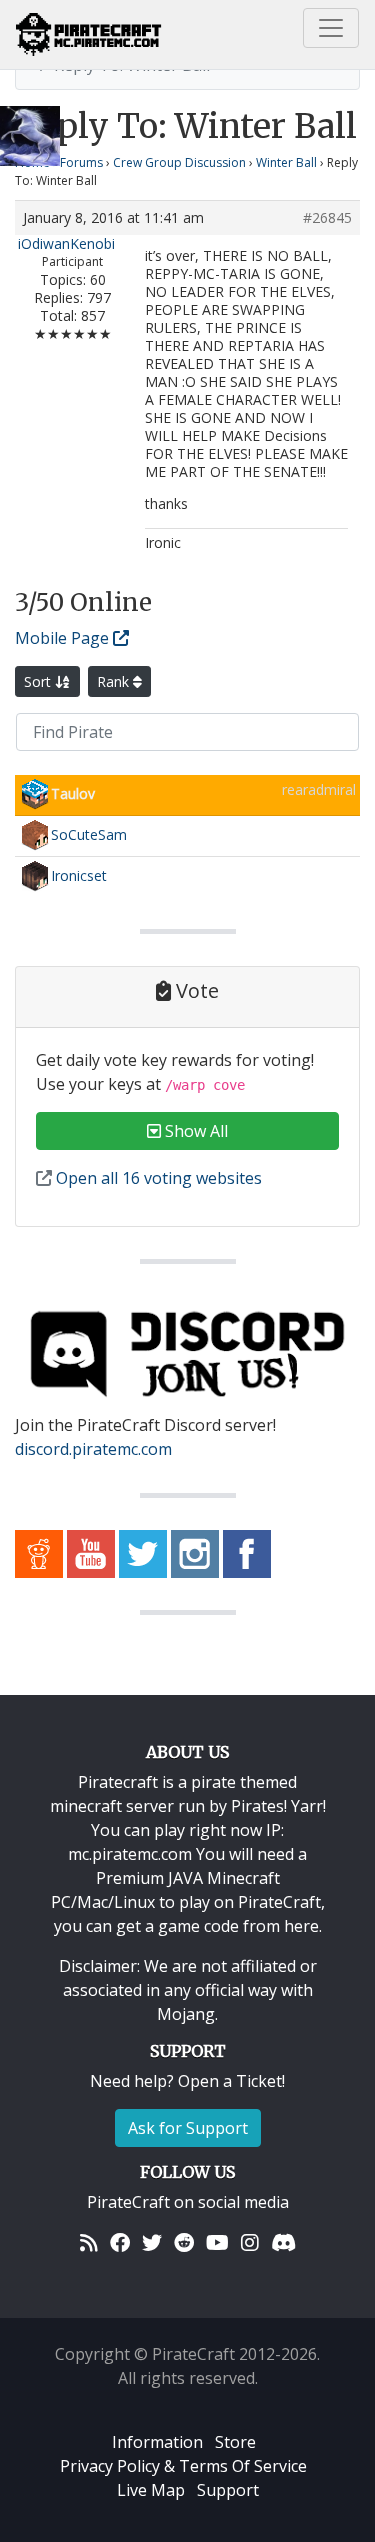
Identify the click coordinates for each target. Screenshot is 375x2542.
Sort (39, 681)
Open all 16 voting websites (157, 1178)
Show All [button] (194, 1131)
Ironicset (79, 875)
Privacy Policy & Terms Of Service (183, 2466)
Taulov (73, 793)
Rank (115, 681)
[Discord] (283, 2242)
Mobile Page (64, 638)
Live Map (151, 2490)
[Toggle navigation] (331, 28)
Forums (81, 162)
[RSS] (89, 2242)
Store (235, 2442)
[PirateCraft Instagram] (195, 1552)
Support (228, 2490)
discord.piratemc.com (93, 1449)
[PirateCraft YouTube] (91, 1552)
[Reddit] (184, 2242)
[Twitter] (152, 2242)
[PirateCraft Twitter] (143, 1552)
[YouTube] (217, 2242)
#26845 (327, 218)
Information (157, 2442)
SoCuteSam (89, 834)
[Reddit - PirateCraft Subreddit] (39, 1552)
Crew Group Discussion (179, 162)
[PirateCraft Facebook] (247, 1552)
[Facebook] (120, 2242)
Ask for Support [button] (188, 2128)
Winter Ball (286, 162)
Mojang (186, 2014)
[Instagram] (250, 2242)
